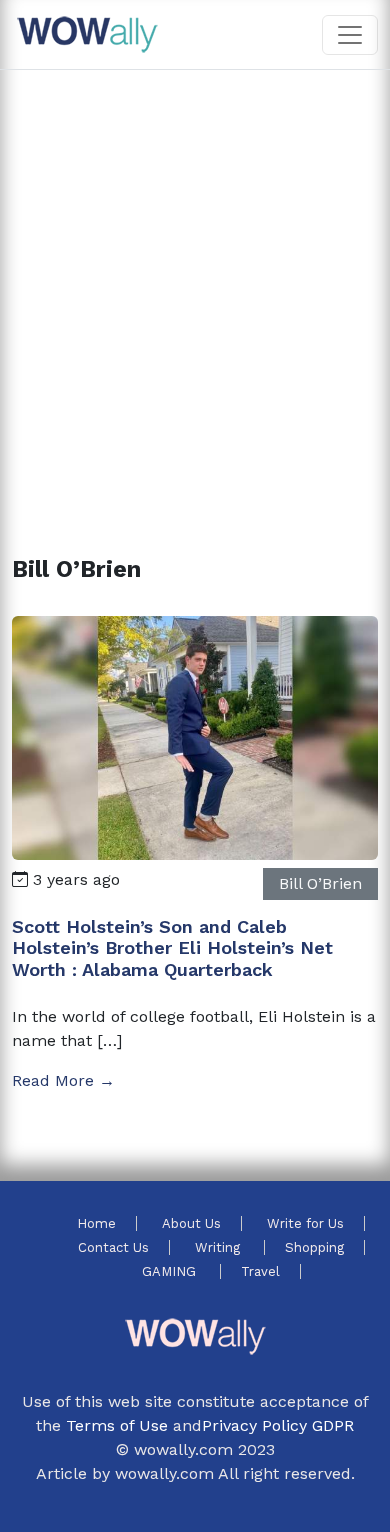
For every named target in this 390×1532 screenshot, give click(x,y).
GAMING (171, 1271)
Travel (260, 1271)
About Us (191, 1223)
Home (96, 1223)
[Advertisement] (195, 289)
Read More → (63, 1080)
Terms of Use (117, 1425)
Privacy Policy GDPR (278, 1425)
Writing (219, 1247)
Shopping (314, 1247)
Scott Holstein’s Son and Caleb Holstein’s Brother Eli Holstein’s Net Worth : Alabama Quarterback (172, 948)
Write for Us (305, 1223)
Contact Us (113, 1247)
